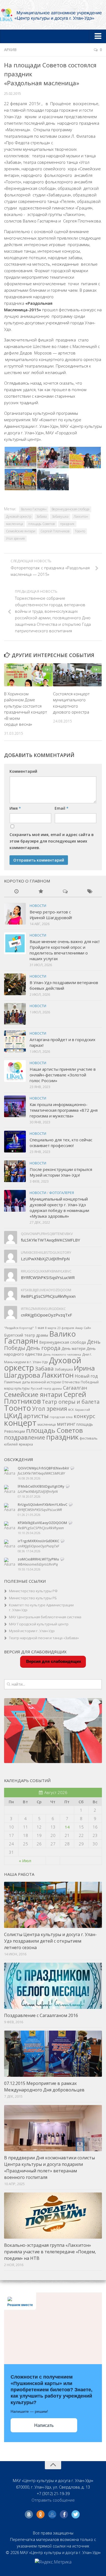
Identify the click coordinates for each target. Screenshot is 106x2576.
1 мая (40, 1328)
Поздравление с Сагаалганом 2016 (41, 2015)
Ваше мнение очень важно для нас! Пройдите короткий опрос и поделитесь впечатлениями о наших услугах (65, 950)
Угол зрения (15, 538)
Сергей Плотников (55, 531)
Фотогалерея (62, 1193)
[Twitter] (76, 2514)
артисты (36, 1416)
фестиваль (89, 1438)
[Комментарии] (65, 892)
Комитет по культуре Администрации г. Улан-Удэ (41, 1608)
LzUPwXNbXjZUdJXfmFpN (45, 1259)
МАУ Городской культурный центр (39, 1624)
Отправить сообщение (53, 2500)
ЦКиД (13, 1415)
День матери (73, 1348)
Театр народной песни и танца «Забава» (44, 1638)
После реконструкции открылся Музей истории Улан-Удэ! (61, 1172)
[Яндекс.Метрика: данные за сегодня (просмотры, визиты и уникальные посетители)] (53, 2562)
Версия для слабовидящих (53, 1661)
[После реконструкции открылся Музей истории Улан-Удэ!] (15, 1171)
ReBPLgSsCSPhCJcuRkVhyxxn (48, 1296)
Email (62, 808)
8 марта (51, 1328)
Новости (38, 906)
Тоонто (80, 531)
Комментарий (23, 771)
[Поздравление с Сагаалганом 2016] (53, 1986)
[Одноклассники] (40, 2514)
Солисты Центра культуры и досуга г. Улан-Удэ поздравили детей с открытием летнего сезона (50, 1941)
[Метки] (90, 892)
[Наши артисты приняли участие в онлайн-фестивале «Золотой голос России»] (15, 1071)
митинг (66, 1424)
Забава (42, 516)
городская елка (61, 1417)
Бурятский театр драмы (26, 1335)
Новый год (86, 1376)
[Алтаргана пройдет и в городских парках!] (15, 1041)
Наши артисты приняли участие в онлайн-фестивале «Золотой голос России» (63, 1075)
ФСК (71, 1410)
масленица (15, 524)
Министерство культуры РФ (33, 1591)
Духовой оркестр (19, 516)
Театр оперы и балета (71, 1402)
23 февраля (66, 1328)
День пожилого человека (62, 1355)
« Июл (25, 1861)
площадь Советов (42, 524)
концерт (20, 1423)
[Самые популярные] (41, 892)
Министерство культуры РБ (33, 1598)
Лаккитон (81, 516)
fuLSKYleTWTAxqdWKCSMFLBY (51, 1240)
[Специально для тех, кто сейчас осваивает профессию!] (15, 1142)
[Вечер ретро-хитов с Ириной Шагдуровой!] (15, 914)
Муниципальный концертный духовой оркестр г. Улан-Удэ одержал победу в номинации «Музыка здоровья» (59, 1207)
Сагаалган (75, 1388)
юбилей (11, 1444)
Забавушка (60, 516)
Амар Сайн (83, 1328)
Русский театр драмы (46, 1388)
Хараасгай (82, 1410)
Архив (10, 50)
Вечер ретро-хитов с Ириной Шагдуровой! (51, 915)
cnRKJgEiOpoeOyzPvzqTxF (46, 1315)
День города (43, 1348)
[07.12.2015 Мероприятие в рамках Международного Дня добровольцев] (53, 2054)
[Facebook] (64, 2514)
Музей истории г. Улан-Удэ (32, 1631)
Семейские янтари (21, 531)
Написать (44, 2425)
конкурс (84, 1416)
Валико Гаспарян (34, 509)
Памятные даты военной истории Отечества (42, 1382)
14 (67, 1827)
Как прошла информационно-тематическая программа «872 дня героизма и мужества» (64, 1110)
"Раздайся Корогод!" (19, 1328)
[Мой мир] (52, 2514)
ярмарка (26, 1444)
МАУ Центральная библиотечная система (45, 1617)
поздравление (25, 1437)
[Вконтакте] (29, 2514)
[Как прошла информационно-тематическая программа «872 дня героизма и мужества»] (15, 1106)
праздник (67, 524)
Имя (15, 808)
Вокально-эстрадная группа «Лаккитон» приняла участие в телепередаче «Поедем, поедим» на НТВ (50, 2252)
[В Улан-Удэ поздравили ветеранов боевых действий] (15, 984)
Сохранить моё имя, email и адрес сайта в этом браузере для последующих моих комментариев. (52, 841)
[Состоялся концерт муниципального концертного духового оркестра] (77, 675)
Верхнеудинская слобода (71, 509)
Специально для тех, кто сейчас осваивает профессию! (61, 1143)
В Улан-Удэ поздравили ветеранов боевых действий (64, 985)
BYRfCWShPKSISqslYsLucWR (48, 1277)
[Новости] (16, 892)
